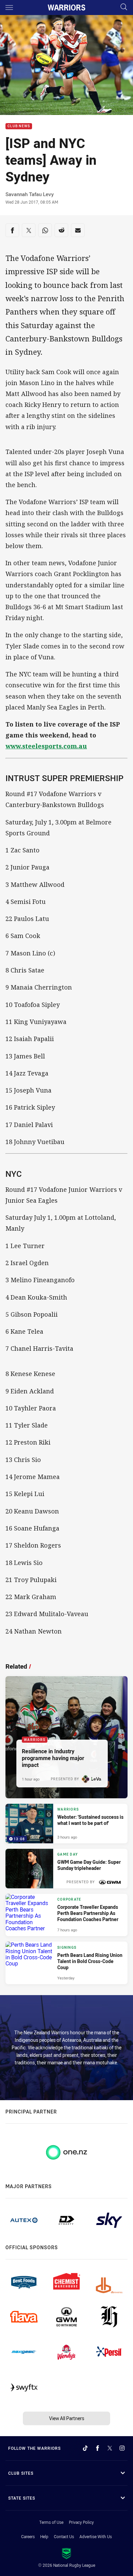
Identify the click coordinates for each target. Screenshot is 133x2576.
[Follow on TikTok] (85, 2448)
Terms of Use (51, 2522)
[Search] (124, 7)
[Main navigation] (9, 8)
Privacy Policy (81, 2522)
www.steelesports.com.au (46, 746)
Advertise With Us (96, 2536)
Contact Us (64, 2536)
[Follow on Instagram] (122, 2448)
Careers (28, 2536)
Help (44, 2536)
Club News (19, 126)
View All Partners (67, 2418)
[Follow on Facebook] (98, 2448)
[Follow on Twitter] (110, 2448)
